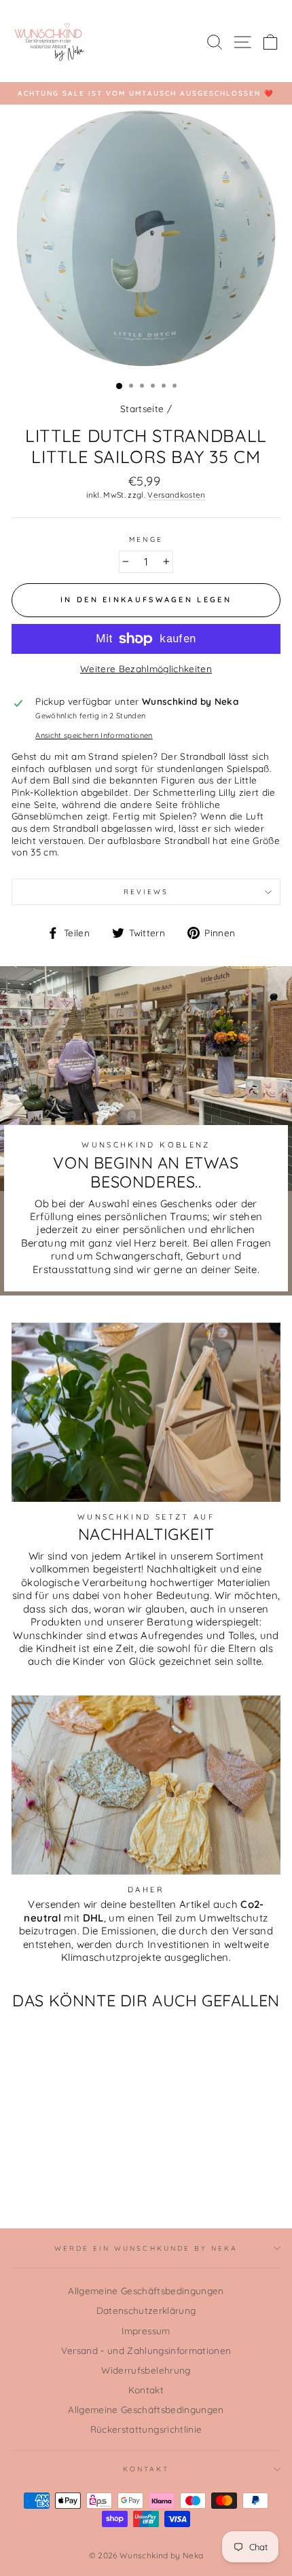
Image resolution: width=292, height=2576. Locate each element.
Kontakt (146, 2390)
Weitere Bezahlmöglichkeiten (146, 668)
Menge (146, 539)
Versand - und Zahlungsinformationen (146, 2350)
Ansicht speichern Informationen (94, 735)
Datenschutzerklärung (146, 2310)
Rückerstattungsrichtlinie (146, 2429)
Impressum (146, 2331)
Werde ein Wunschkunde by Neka (146, 2248)
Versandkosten (176, 495)
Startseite (142, 408)
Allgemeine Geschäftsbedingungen (146, 2290)
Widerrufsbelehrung (146, 2370)
